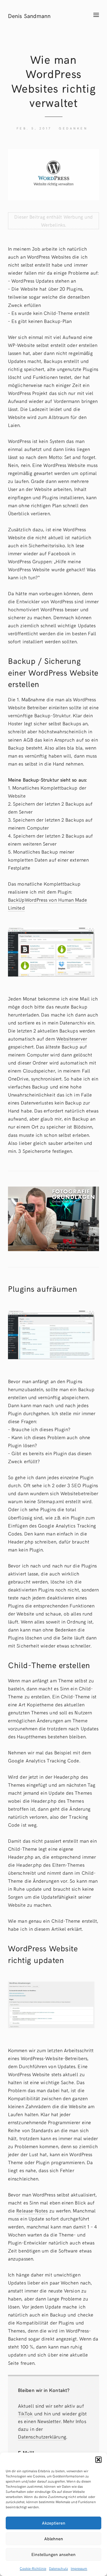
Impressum (79, 2568)
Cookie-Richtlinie (33, 2568)
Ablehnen (54, 2539)
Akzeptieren (54, 2523)
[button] (98, 2460)
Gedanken (73, 128)
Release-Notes (32, 2210)
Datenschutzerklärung (42, 2437)
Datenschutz (58, 2568)
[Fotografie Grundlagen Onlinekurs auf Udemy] (53, 1218)
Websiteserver (72, 1039)
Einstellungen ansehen (53, 2554)
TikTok (25, 2413)
